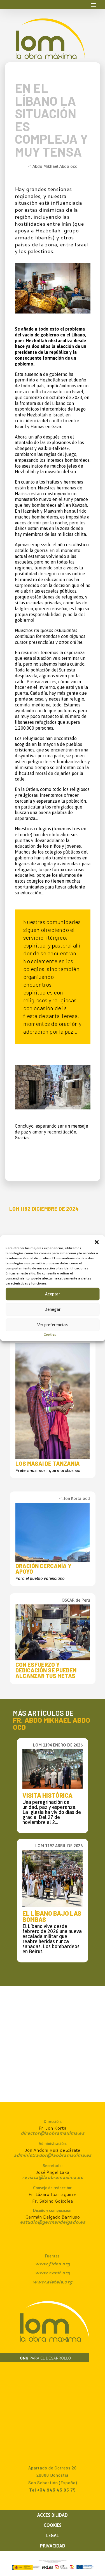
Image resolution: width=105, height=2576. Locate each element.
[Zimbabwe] (53, 312)
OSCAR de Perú (76, 1600)
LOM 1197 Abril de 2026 (59, 1846)
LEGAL (53, 2535)
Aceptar (53, 1294)
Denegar (53, 1309)
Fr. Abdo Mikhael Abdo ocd (53, 166)
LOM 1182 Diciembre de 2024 (44, 1209)
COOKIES (53, 2525)
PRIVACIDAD (53, 2546)
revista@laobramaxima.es (53, 2177)
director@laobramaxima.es (53, 2133)
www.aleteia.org (53, 2282)
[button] (97, 1242)
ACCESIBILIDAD (53, 2515)
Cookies (50, 1334)
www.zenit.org (53, 2272)
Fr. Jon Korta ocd (74, 1498)
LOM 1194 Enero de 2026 (58, 1745)
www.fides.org (53, 2263)
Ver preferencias (53, 1325)
